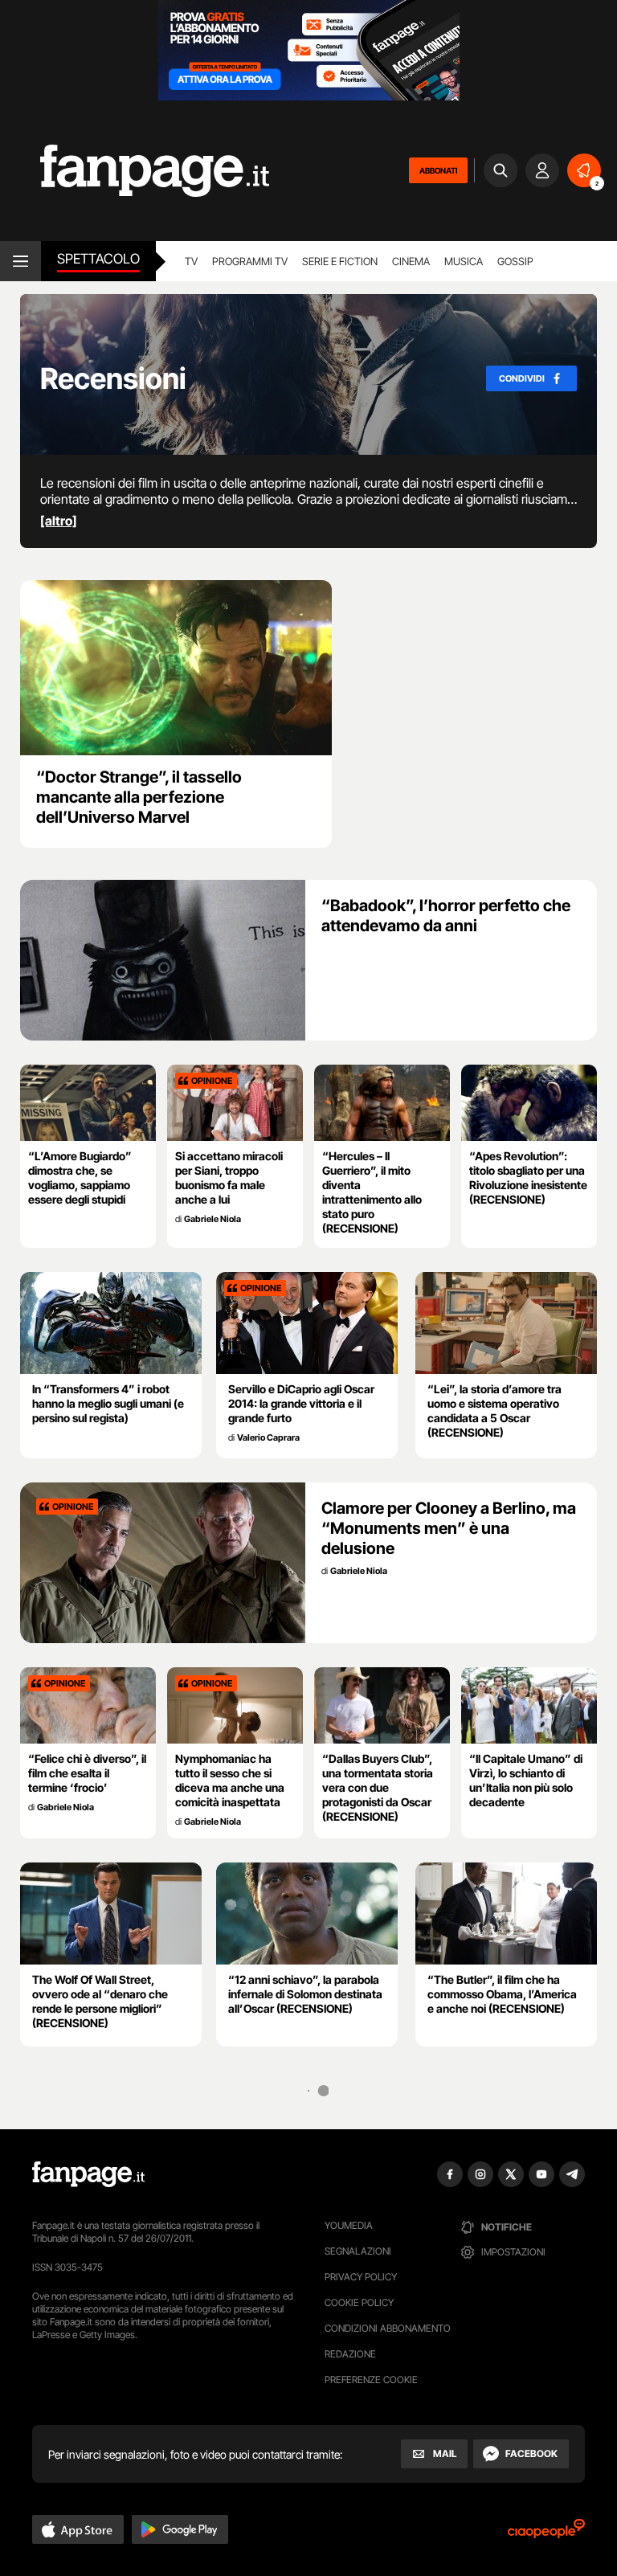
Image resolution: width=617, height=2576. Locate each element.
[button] (78, 2529)
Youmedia (349, 2225)
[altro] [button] (59, 521)
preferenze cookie (371, 2380)
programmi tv (250, 261)
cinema (411, 261)
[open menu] (20, 261)
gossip (515, 261)
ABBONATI (438, 170)
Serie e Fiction (340, 261)
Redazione (350, 2354)
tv (191, 261)
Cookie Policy (359, 2302)
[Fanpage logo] (135, 171)
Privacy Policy (361, 2277)
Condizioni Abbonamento (388, 2328)
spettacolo (98, 259)
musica (464, 261)
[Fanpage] (88, 2174)
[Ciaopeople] (546, 2534)
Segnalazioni (358, 2251)
